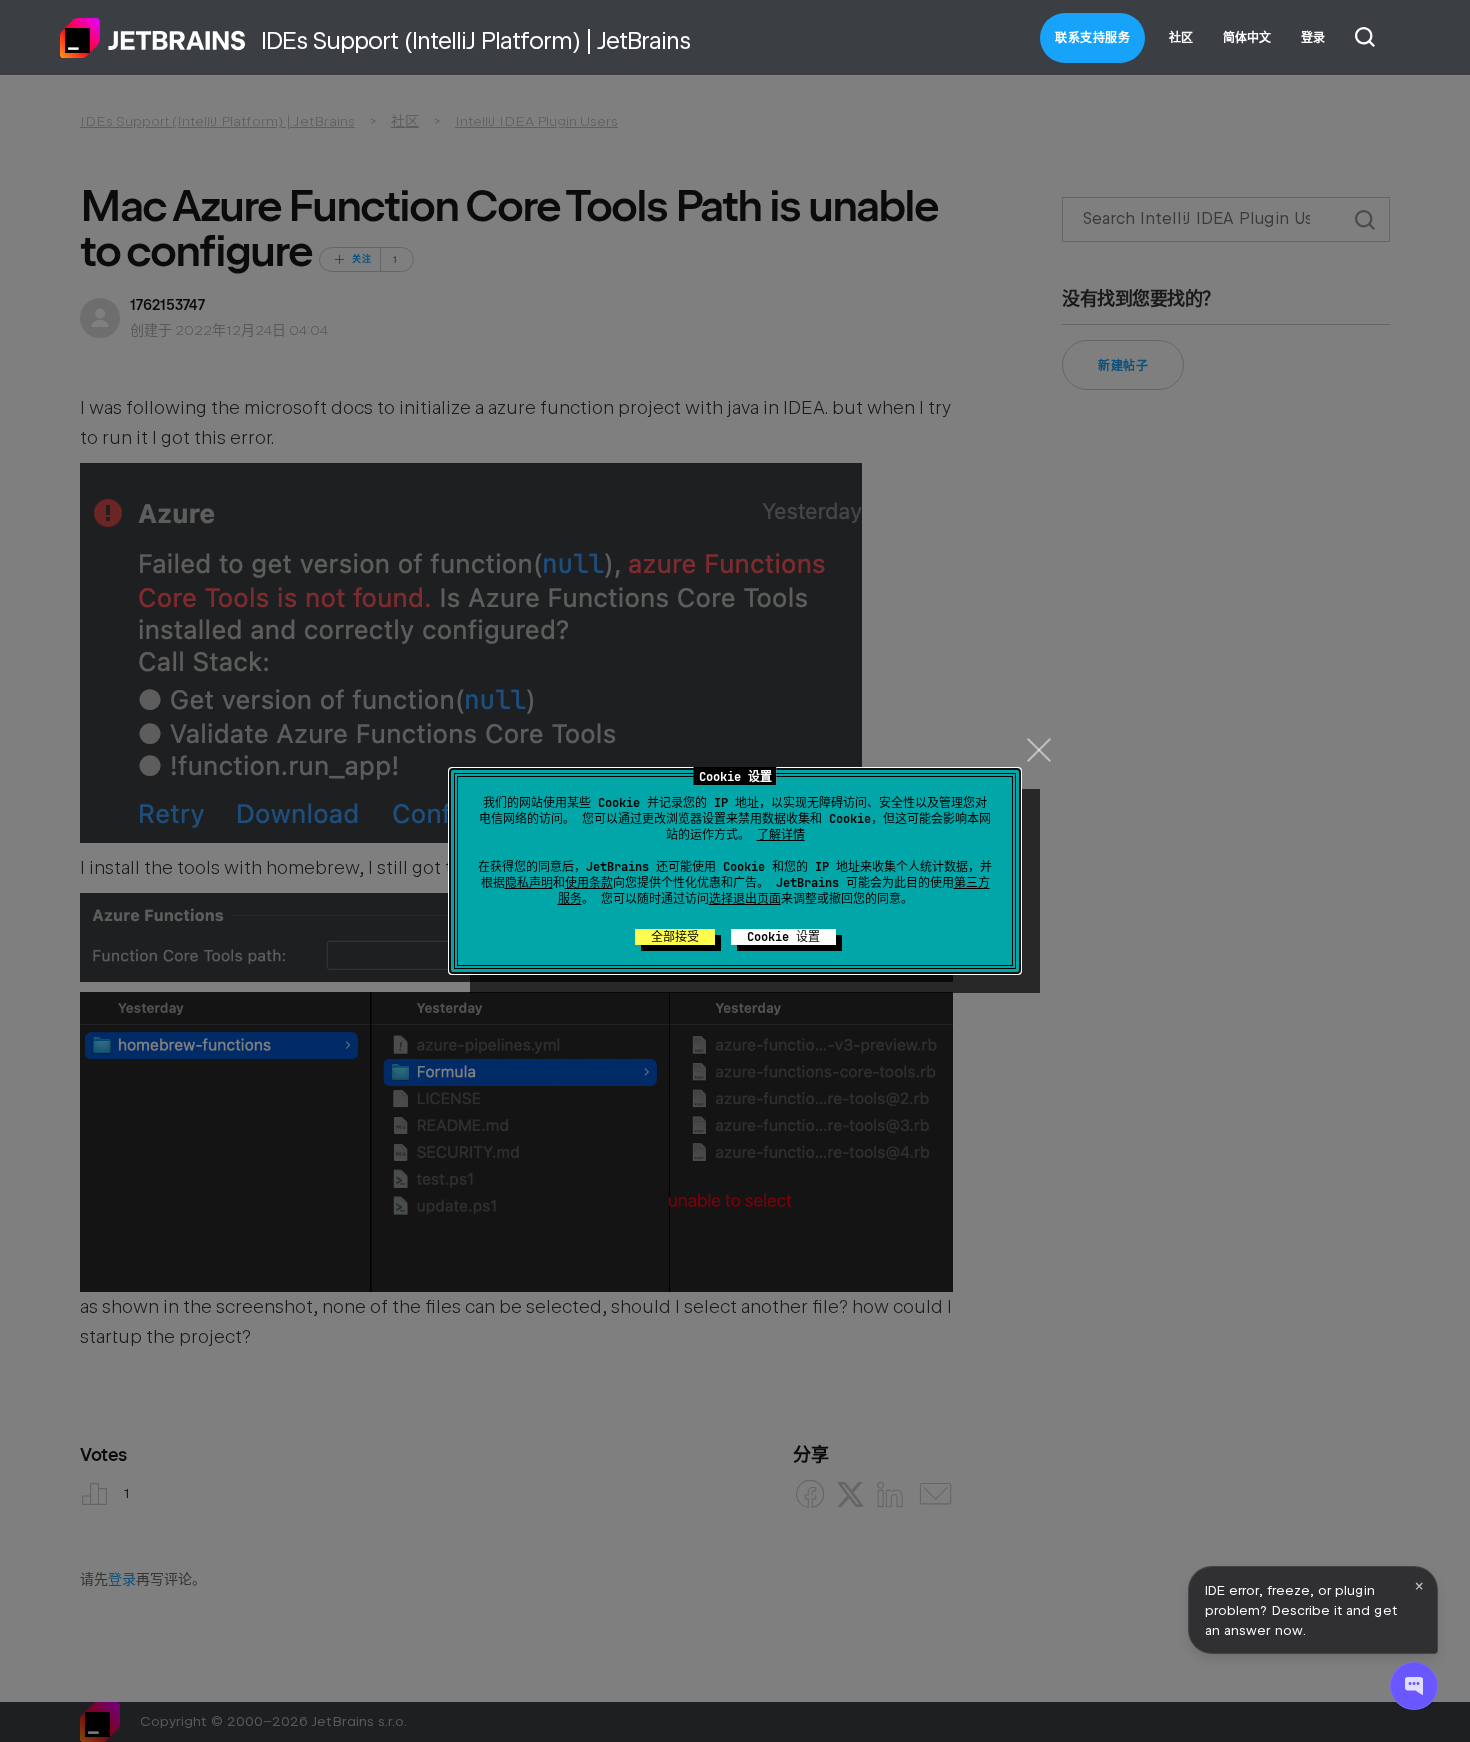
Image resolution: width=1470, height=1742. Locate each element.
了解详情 (781, 835)
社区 (1181, 38)
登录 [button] (1313, 38)
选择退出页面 (745, 899)
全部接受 (675, 937)
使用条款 (589, 883)
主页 (153, 38)
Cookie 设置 (783, 937)
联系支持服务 (1092, 38)
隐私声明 (529, 883)
